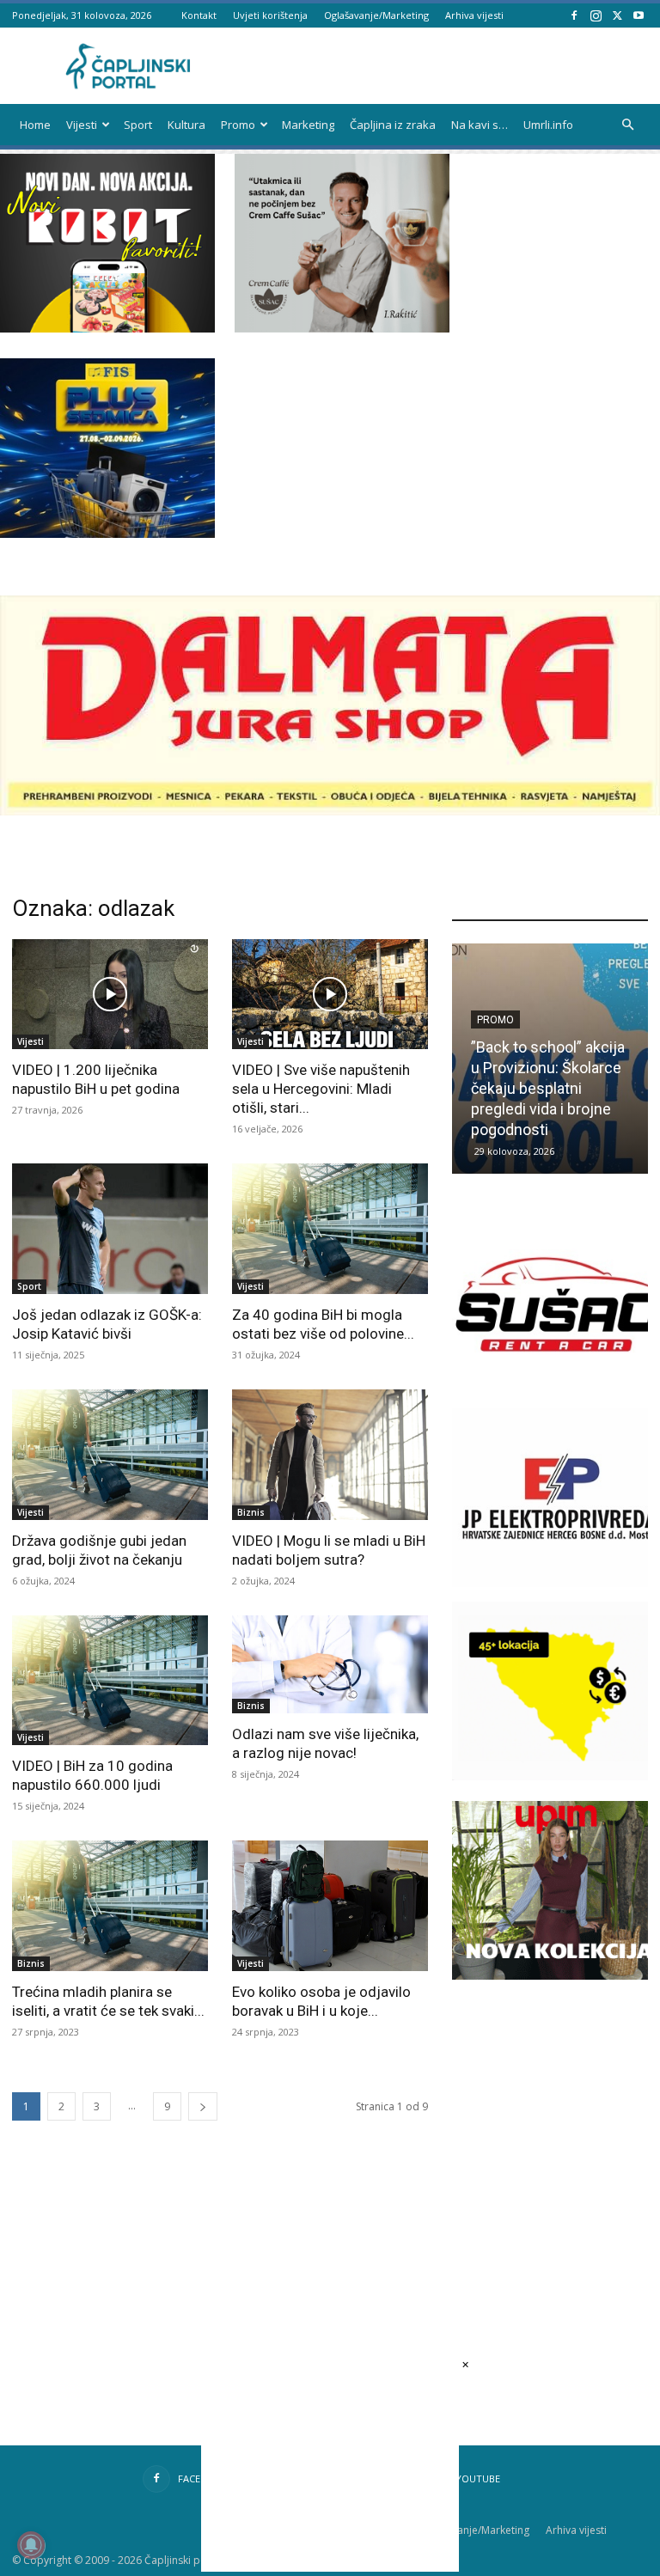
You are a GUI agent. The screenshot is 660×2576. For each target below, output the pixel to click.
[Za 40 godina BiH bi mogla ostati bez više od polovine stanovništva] (330, 1229)
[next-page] (203, 2106)
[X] (617, 15)
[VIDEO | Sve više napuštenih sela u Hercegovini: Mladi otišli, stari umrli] (330, 994)
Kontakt (199, 15)
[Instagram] (596, 15)
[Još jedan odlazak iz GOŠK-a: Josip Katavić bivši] (110, 1229)
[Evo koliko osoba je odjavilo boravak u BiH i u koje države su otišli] (330, 1906)
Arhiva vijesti (474, 15)
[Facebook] (574, 15)
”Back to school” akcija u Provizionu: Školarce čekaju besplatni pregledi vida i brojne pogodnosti (548, 1088)
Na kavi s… (480, 125)
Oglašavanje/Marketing (376, 15)
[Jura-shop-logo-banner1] (330, 811)
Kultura (186, 125)
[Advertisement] (556, 2119)
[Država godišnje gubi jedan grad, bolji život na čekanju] (110, 1455)
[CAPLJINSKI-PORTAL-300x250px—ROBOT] (107, 328)
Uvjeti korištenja (270, 15)
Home (35, 125)
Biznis (251, 1512)
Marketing (308, 125)
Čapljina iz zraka (393, 125)
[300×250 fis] (107, 448)
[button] (627, 125)
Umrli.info (548, 125)
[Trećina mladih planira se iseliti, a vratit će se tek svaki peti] (110, 1906)
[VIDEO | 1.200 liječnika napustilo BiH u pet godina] (110, 994)
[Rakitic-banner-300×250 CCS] (342, 328)
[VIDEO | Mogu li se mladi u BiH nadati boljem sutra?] (330, 1455)
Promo (238, 125)
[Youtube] (639, 15)
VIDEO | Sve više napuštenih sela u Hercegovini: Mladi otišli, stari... (321, 1089)
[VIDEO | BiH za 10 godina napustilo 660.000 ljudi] (110, 1681)
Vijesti (82, 125)
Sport (138, 125)
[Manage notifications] (31, 2545)
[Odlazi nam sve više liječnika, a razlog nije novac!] (330, 1664)
